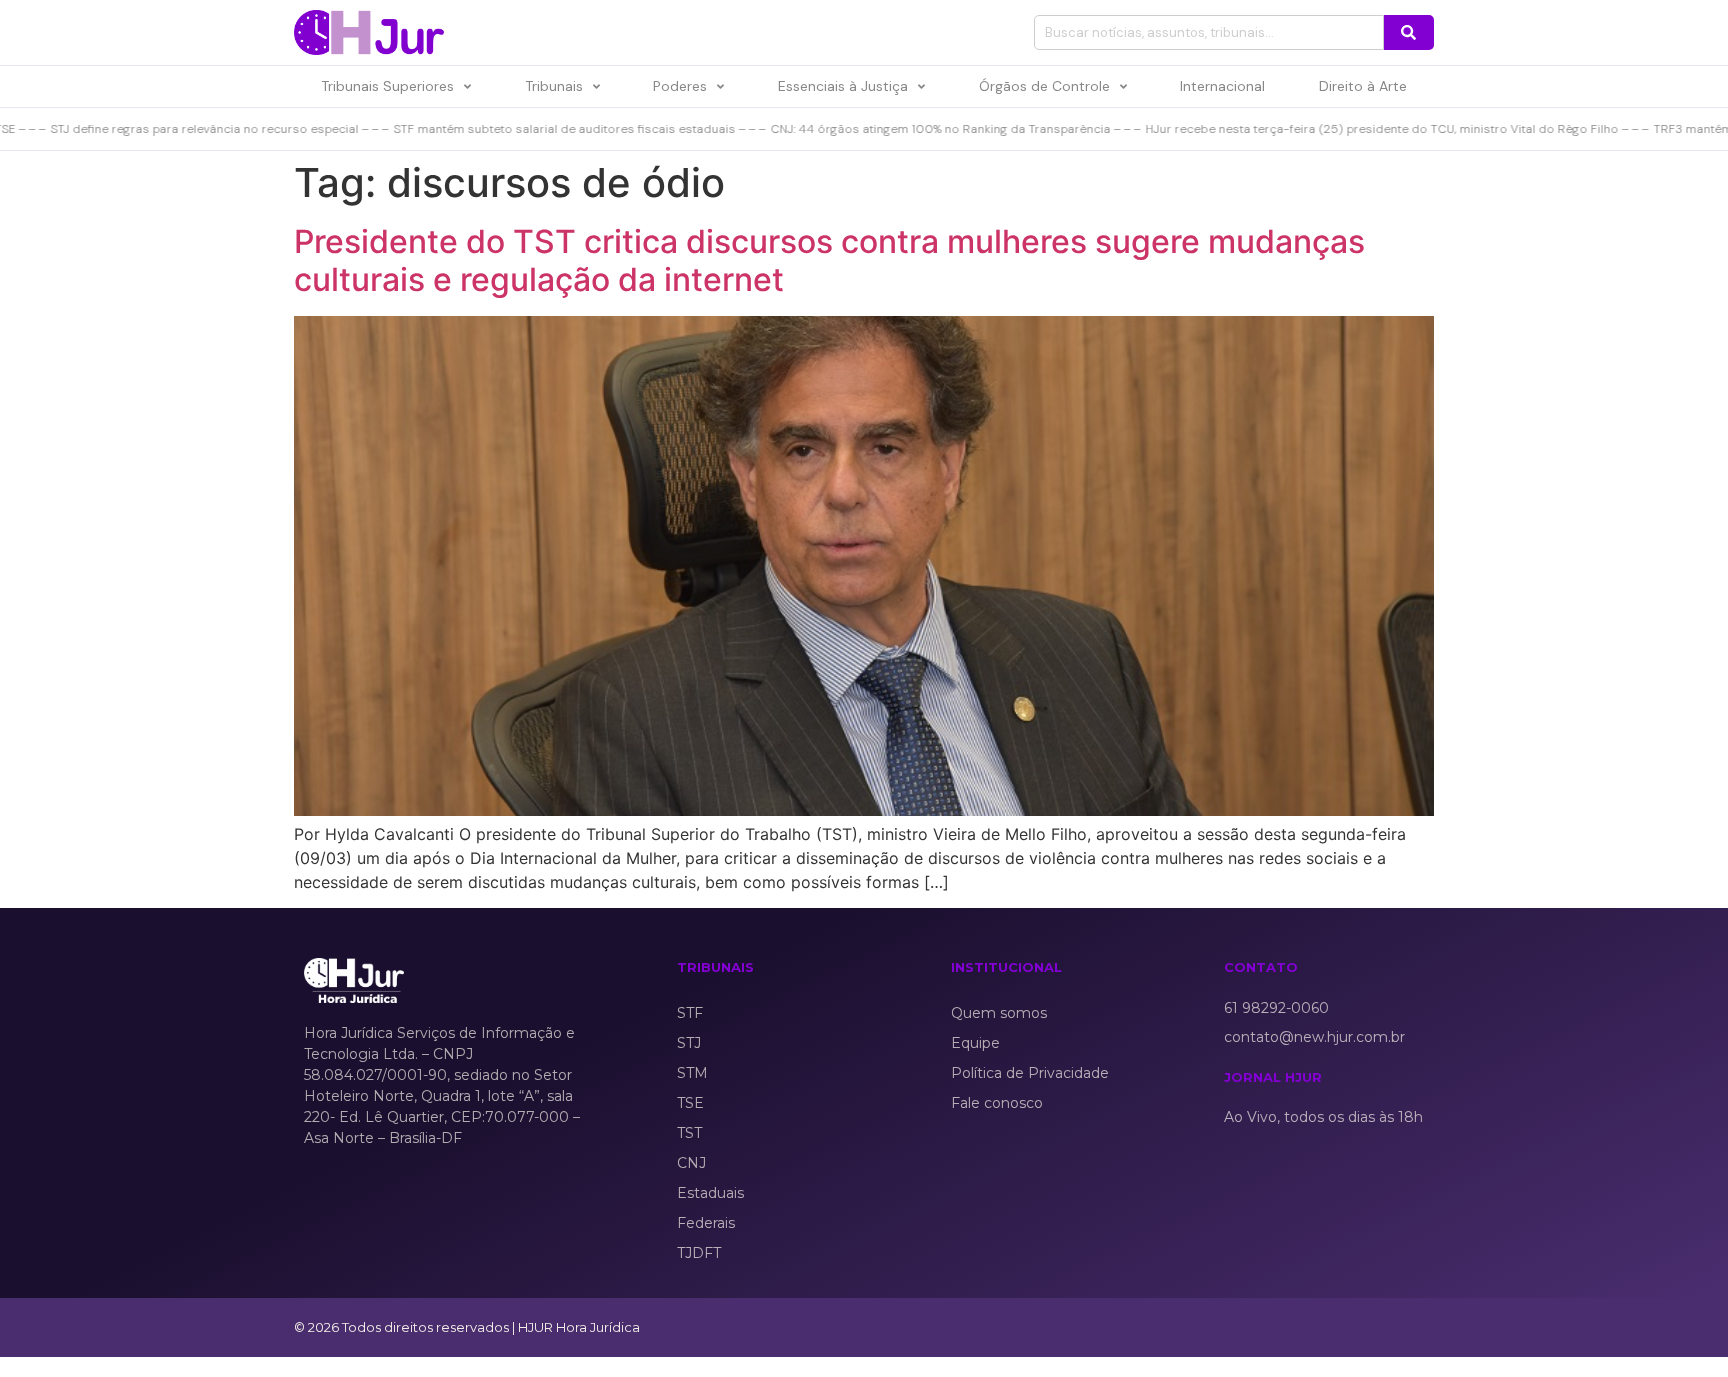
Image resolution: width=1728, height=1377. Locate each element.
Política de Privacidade (1030, 1073)
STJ (689, 1043)
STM (692, 1073)
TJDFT (699, 1253)
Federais (706, 1223)
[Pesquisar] (1409, 32)
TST (689, 1133)
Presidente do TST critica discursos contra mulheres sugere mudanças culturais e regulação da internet (829, 260)
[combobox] (1209, 32)
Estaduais (710, 1193)
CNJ (691, 1163)
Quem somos (999, 1013)
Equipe (975, 1043)
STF (690, 1013)
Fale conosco (997, 1103)
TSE (690, 1103)
